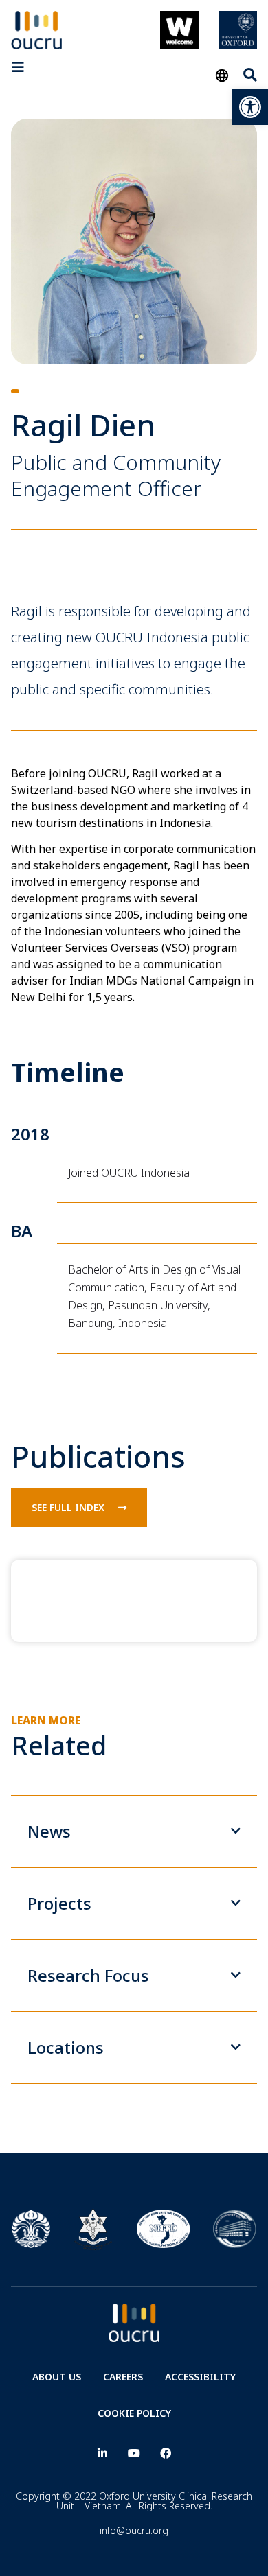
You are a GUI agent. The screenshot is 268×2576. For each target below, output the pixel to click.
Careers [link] (123, 2377)
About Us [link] (57, 2377)
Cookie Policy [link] (134, 2413)
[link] (250, 107)
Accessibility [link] (200, 2377)
